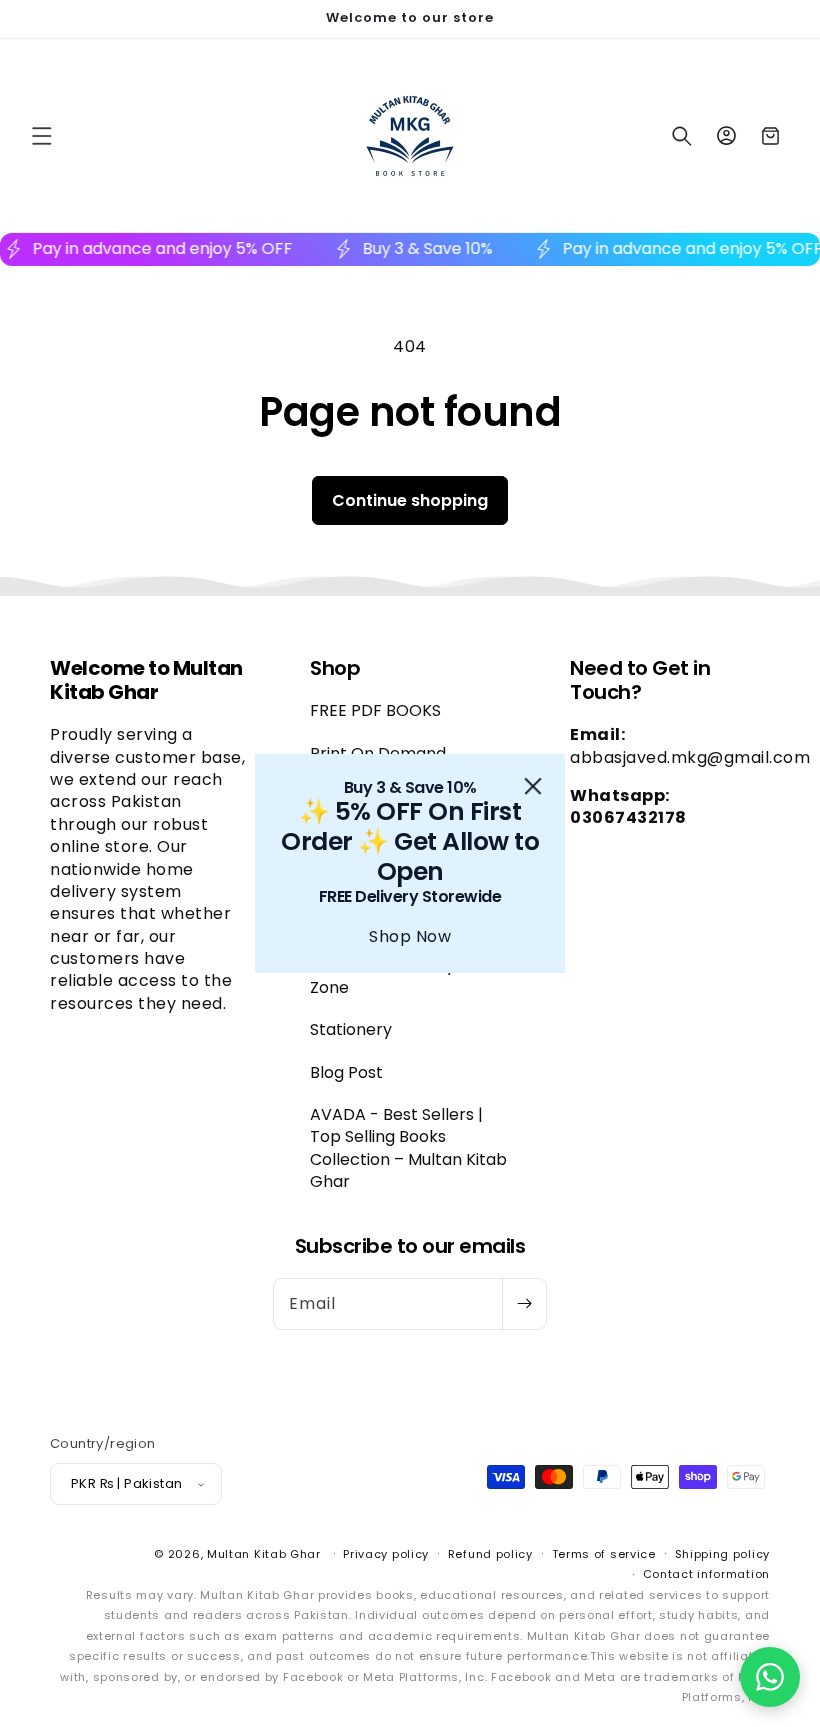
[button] (770, 1677)
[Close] (533, 786)
